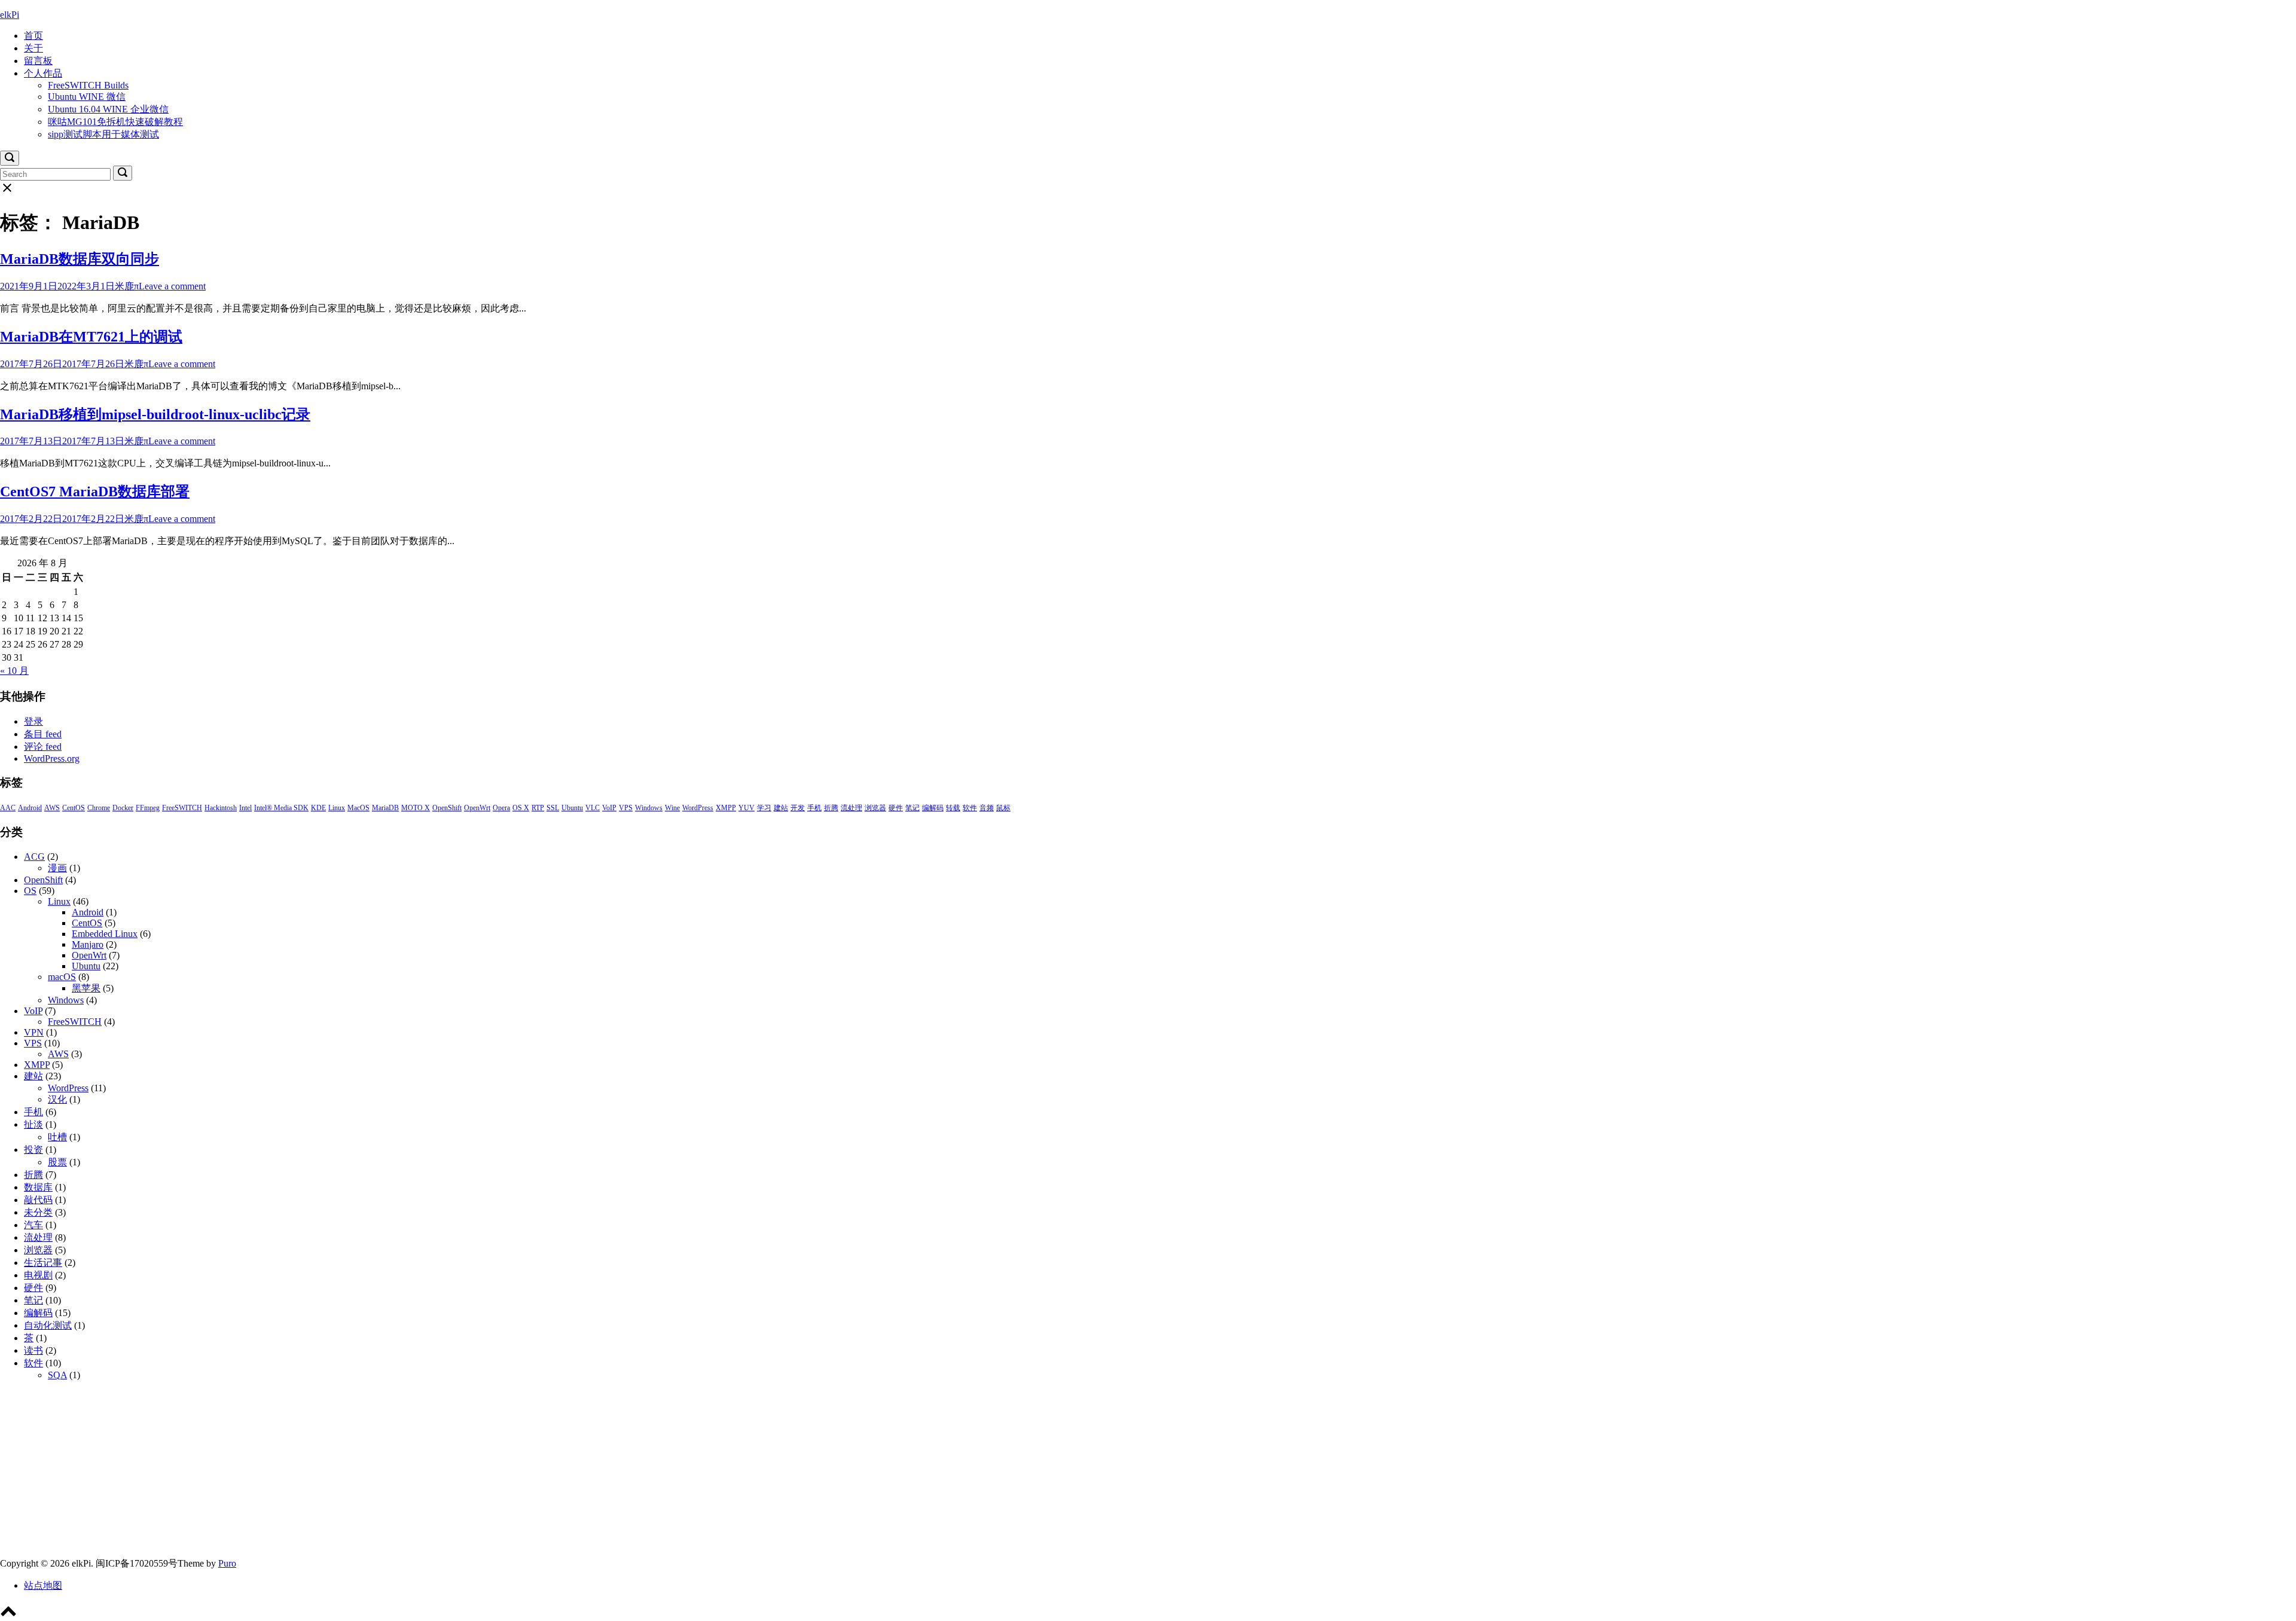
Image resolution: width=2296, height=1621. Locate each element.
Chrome (99, 808)
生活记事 (43, 1263)
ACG (34, 857)
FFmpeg (148, 808)
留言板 (38, 61)
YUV (746, 808)
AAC (8, 808)
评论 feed (43, 747)
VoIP (609, 808)
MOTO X (416, 808)
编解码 (933, 808)
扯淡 (33, 1124)
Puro (227, 1563)
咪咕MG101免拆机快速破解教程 (115, 122)
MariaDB (385, 808)
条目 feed (43, 734)
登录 (33, 721)
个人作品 (43, 73)
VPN (34, 1032)
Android (30, 808)
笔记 (912, 808)
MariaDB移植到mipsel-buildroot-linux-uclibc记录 (155, 414)
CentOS (74, 808)
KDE (318, 808)
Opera (501, 808)
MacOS (358, 808)
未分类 (38, 1212)
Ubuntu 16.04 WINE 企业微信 (108, 109)
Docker (123, 808)
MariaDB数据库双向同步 (80, 259)
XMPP (726, 808)
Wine (672, 808)
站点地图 (43, 1585)
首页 (33, 36)
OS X (521, 808)
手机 (814, 808)
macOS (62, 977)
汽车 (33, 1225)
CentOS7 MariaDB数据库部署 (95, 492)
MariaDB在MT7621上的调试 (91, 337)
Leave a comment (172, 286)
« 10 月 (14, 671)
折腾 (831, 808)
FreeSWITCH (182, 808)
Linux (337, 808)
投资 (33, 1150)
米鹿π (127, 286)
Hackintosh (221, 808)
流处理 (851, 808)
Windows (649, 808)
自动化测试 (48, 1325)
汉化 (57, 1099)
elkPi (10, 15)
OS (30, 891)
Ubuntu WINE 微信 (87, 97)
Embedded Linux (105, 934)
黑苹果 (86, 988)
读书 (33, 1350)
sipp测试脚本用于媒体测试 (103, 134)
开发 (798, 808)
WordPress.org (52, 758)
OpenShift (447, 808)
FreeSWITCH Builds (88, 85)
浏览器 (875, 808)
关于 (33, 48)
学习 (764, 808)
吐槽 (57, 1137)
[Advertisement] (359, 1474)
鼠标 (1003, 808)
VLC (593, 808)
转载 (953, 808)
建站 (781, 808)
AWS (52, 808)
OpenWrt (477, 808)
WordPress (698, 808)
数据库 (38, 1187)
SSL (553, 808)
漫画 (57, 868)
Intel (245, 808)
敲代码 (38, 1200)
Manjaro (88, 944)
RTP (538, 808)
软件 (970, 808)
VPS (626, 808)
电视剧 (38, 1275)
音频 (987, 808)
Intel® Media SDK (281, 808)
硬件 (896, 808)
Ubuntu (572, 808)
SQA (57, 1375)
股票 (57, 1162)
